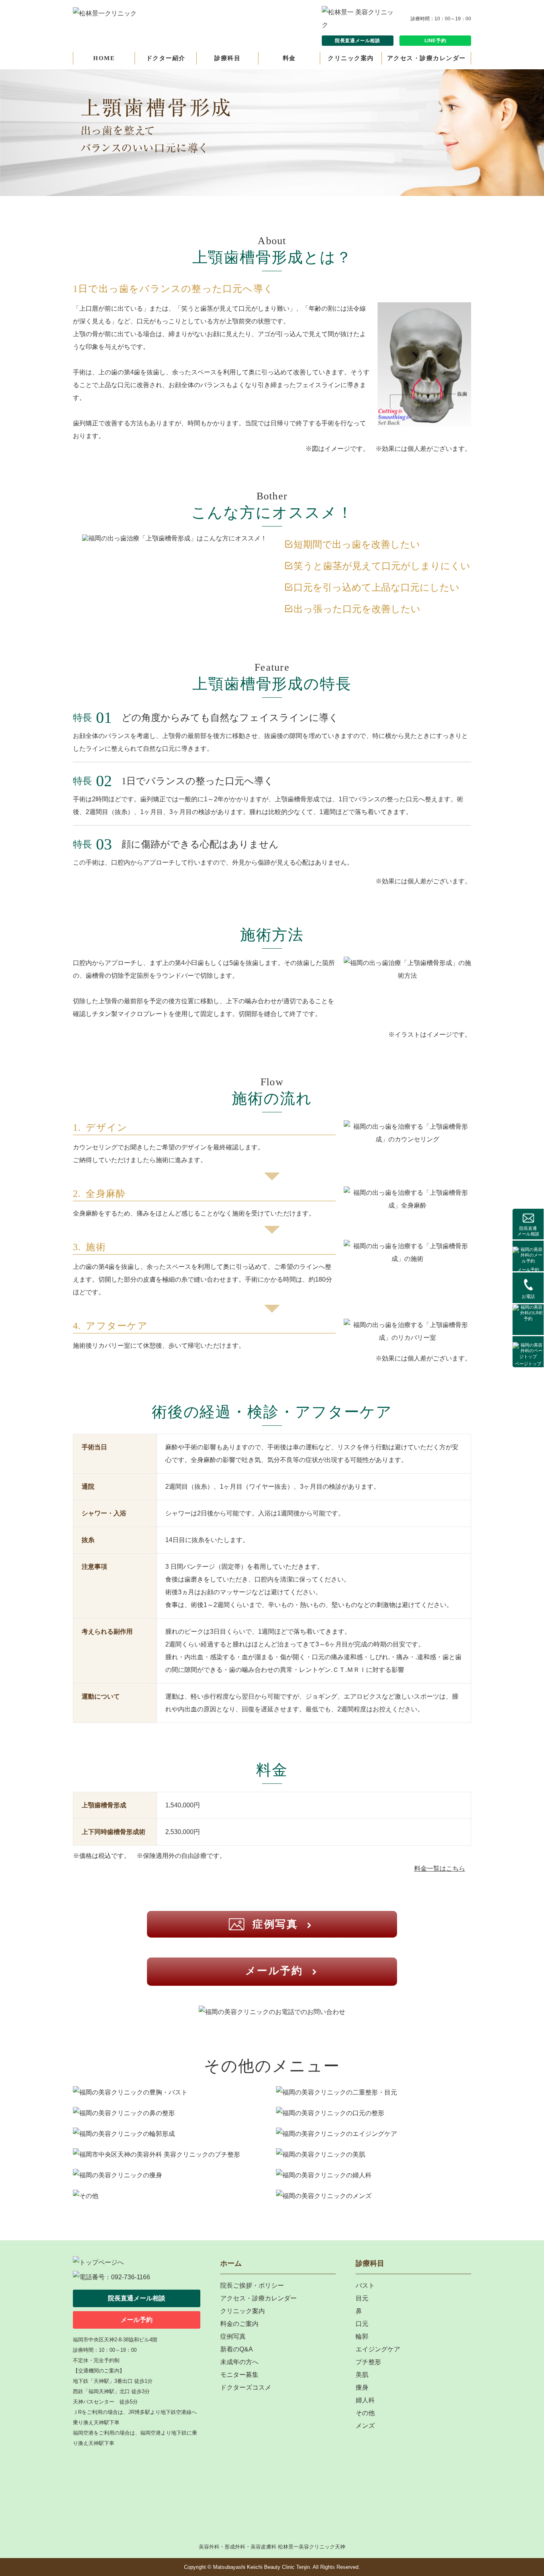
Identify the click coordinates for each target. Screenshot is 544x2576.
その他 (365, 2413)
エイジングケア (378, 2349)
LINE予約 (435, 41)
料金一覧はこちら (440, 1868)
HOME (104, 58)
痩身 (362, 2387)
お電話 (528, 1296)
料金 (289, 58)
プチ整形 (368, 2362)
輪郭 (362, 2336)
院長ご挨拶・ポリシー (252, 2285)
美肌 (362, 2375)
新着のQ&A (237, 2349)
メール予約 (528, 1270)
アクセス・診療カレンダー (427, 58)
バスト (365, 2285)
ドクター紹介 (166, 58)
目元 (362, 2298)
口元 (362, 2324)
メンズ (365, 2426)
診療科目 (227, 58)
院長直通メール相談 (357, 41)
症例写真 (275, 1924)
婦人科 (365, 2400)
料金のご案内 (239, 2324)
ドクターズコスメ (246, 2387)
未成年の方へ (239, 2362)
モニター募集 (239, 2375)
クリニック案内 (351, 58)
